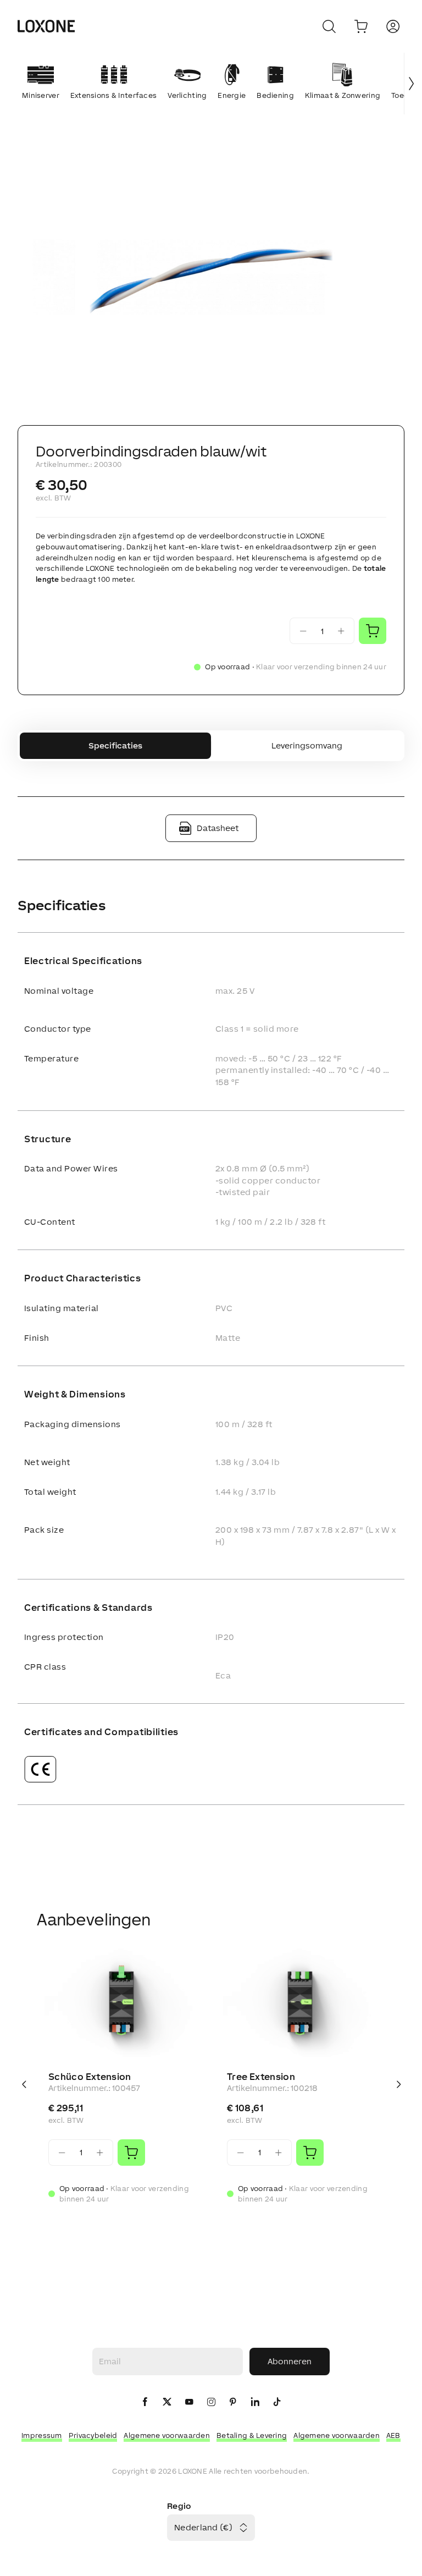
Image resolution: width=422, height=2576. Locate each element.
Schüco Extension (90, 2077)
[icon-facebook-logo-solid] (145, 2402)
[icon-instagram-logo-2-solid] (211, 2402)
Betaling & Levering (252, 2435)
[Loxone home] (46, 26)
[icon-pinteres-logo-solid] (233, 2402)
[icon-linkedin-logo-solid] (255, 2402)
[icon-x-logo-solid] (167, 2402)
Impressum (42, 2435)
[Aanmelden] (393, 26)
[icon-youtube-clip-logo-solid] (189, 2402)
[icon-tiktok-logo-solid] (277, 2402)
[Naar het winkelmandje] (361, 26)
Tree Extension (261, 2077)
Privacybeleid (93, 2435)
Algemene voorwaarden (167, 2435)
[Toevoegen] (131, 2153)
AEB (393, 2435)
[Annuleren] (329, 26)
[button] (211, 279)
